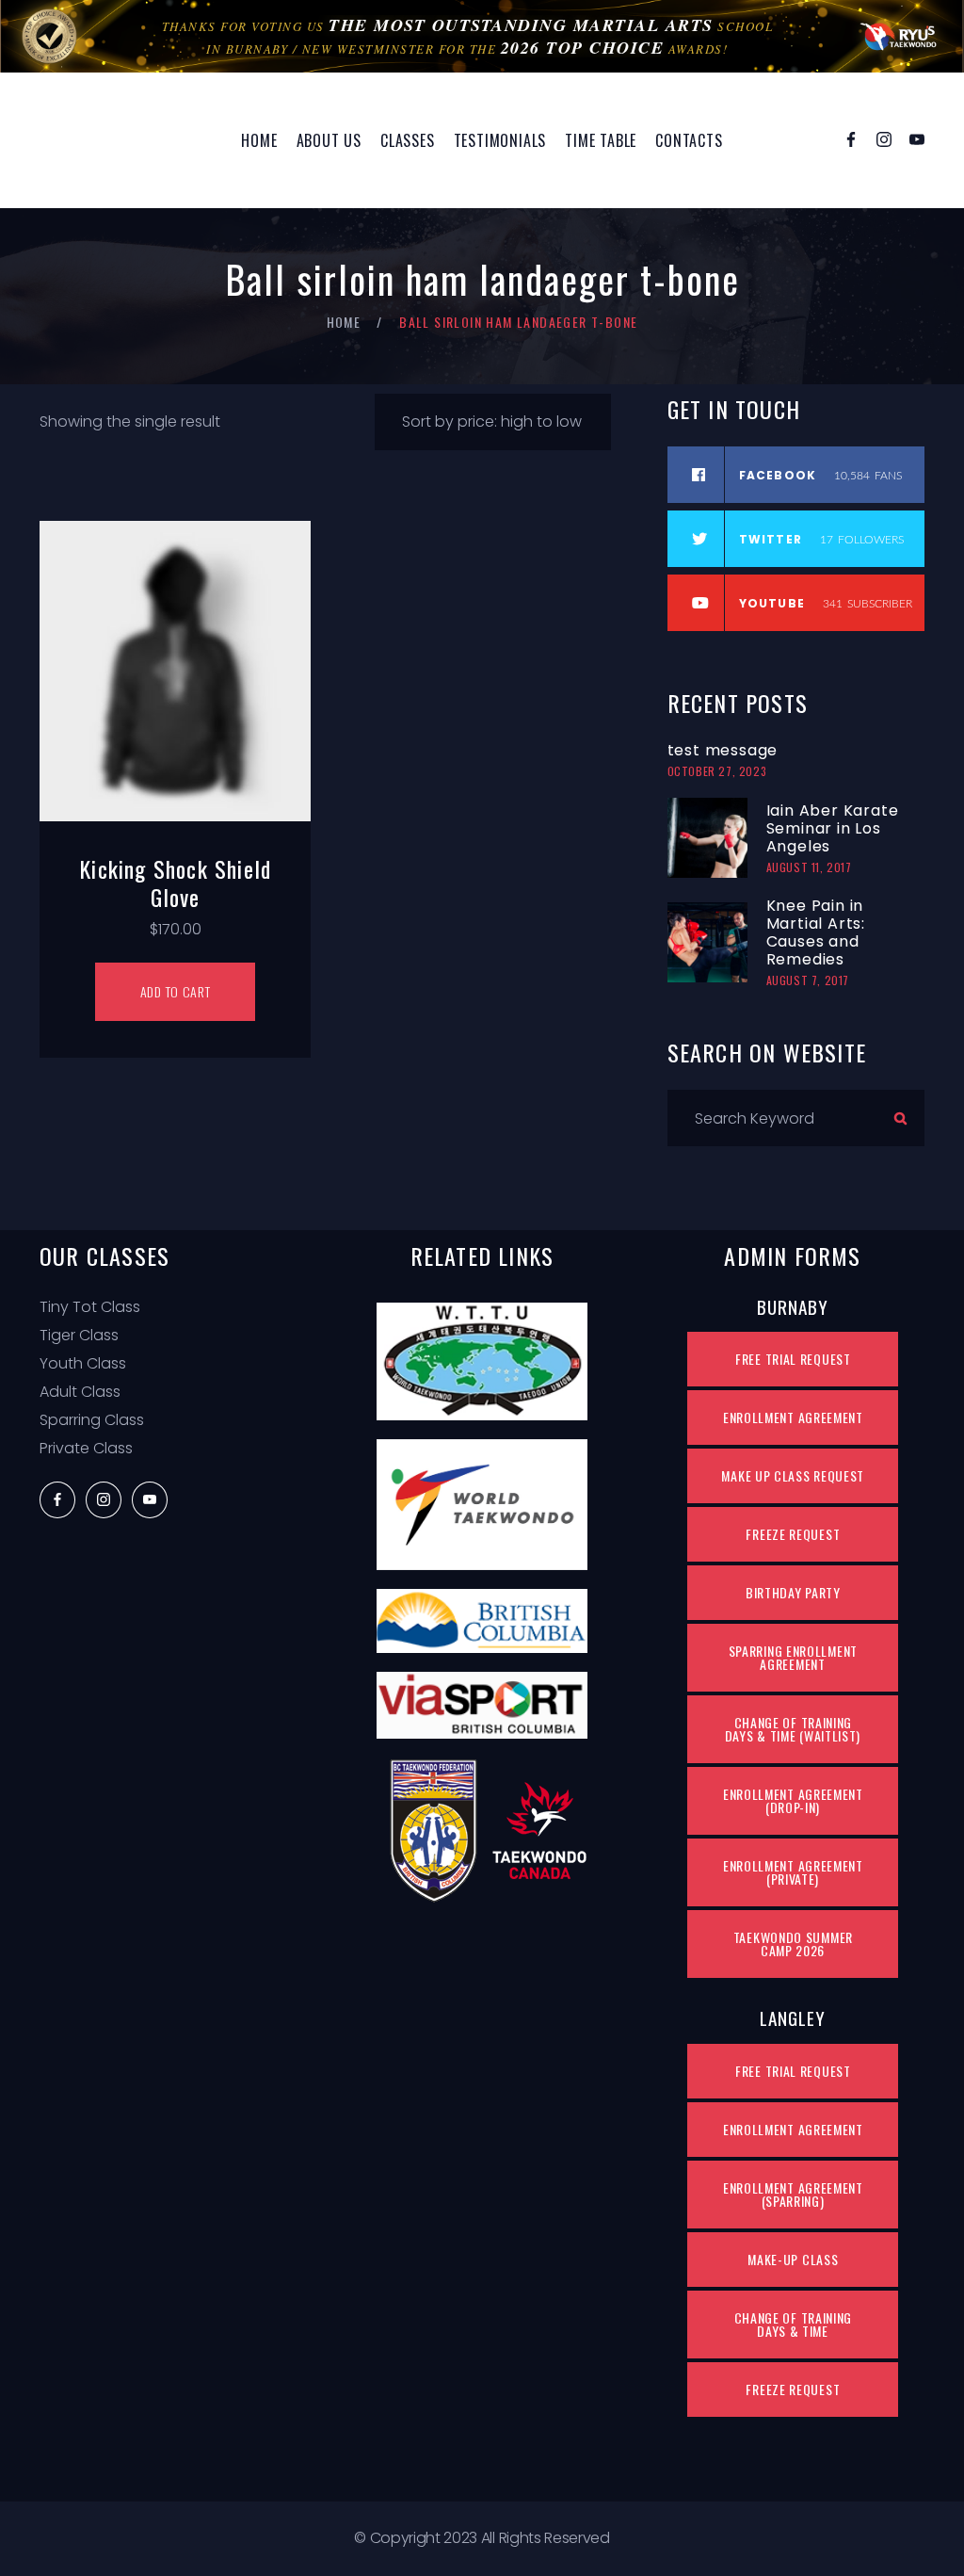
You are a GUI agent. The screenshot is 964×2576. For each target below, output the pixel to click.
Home (259, 140)
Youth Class (83, 1363)
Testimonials (500, 140)
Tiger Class (79, 1335)
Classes (408, 140)
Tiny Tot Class (90, 1307)
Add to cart (176, 991)
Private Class (86, 1448)
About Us (329, 140)
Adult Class (80, 1392)
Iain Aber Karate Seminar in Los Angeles (833, 828)
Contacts (689, 140)
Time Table (601, 140)
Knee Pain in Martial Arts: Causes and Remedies (816, 932)
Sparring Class (92, 1420)
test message (723, 750)
